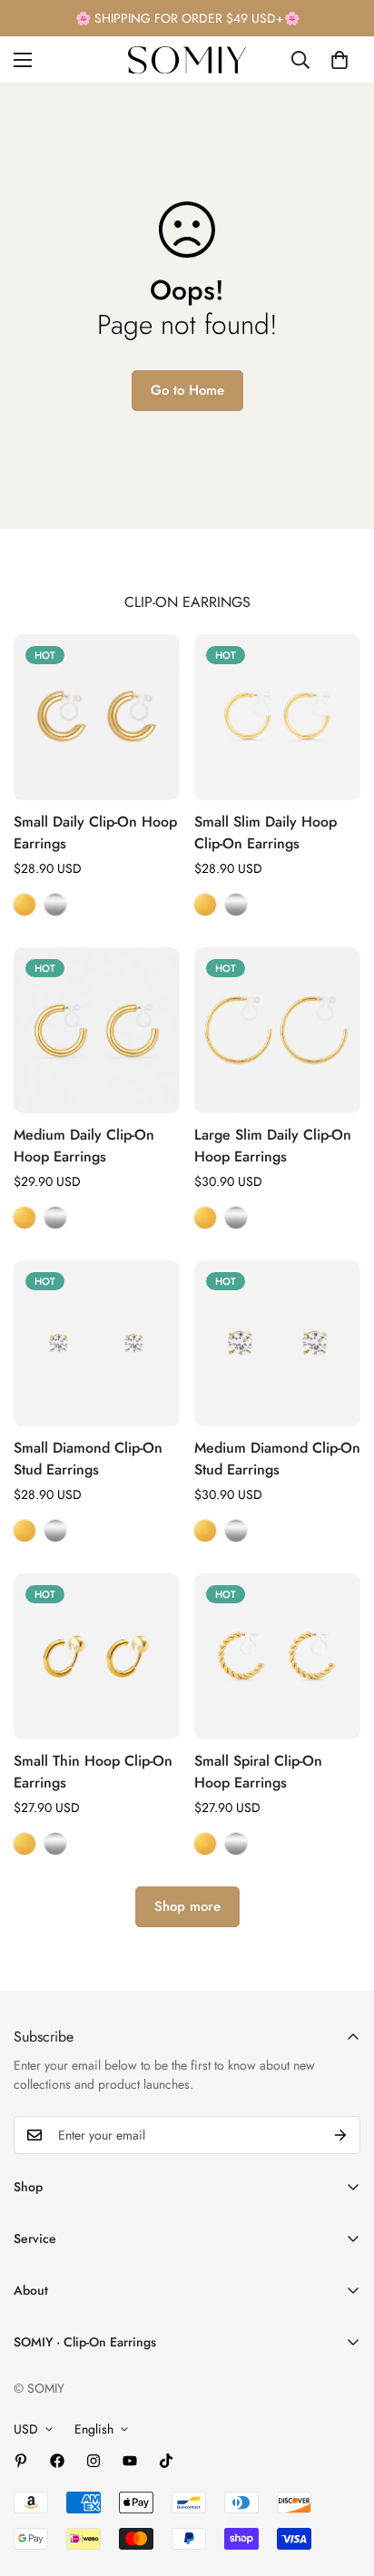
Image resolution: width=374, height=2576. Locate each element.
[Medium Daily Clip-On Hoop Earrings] (97, 1030)
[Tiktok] (166, 2461)
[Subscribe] (340, 2135)
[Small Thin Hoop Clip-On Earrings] (97, 1656)
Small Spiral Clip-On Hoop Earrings (258, 1772)
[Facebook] (57, 2461)
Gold (25, 905)
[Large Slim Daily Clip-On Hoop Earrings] (277, 1030)
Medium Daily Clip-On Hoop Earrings (84, 1146)
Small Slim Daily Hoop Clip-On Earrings (266, 833)
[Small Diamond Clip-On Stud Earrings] (97, 1343)
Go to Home (187, 390)
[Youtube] (130, 2461)
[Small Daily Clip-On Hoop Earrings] (97, 717)
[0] (340, 60)
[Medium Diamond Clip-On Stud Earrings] (277, 1343)
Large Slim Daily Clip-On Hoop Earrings (273, 1146)
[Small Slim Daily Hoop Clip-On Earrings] (277, 717)
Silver (55, 905)
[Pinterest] (21, 2461)
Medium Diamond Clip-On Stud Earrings (277, 1459)
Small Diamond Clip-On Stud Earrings (88, 1459)
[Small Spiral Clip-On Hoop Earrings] (277, 1656)
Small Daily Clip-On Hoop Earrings (95, 833)
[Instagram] (93, 2461)
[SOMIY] (187, 60)
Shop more (187, 1906)
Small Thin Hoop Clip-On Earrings (93, 1772)
